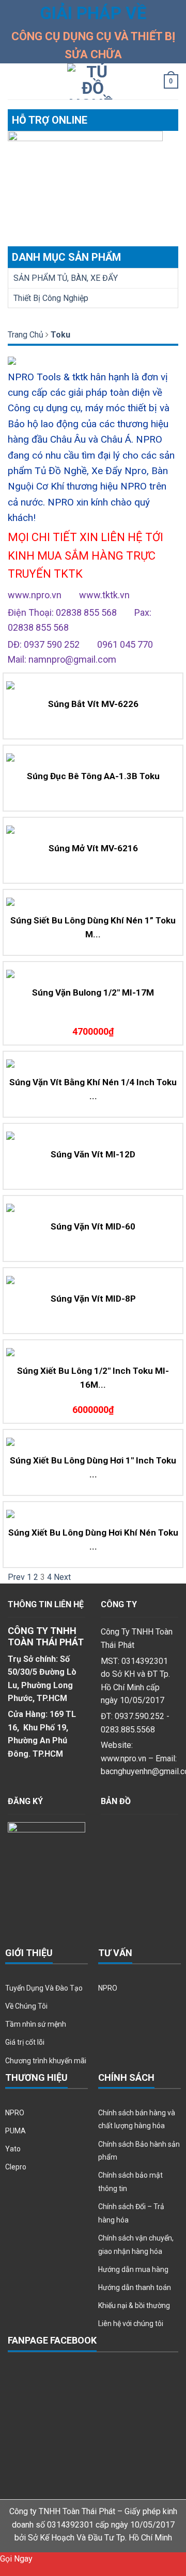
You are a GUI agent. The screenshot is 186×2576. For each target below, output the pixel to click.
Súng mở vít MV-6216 (93, 848)
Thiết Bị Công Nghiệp (51, 298)
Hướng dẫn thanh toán (135, 2287)
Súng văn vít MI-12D (93, 1154)
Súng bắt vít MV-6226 (93, 704)
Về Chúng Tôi (26, 2006)
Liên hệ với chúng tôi (131, 2324)
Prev (16, 1577)
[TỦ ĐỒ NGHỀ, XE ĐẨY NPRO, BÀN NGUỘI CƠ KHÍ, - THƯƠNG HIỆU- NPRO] (93, 81)
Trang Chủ (26, 335)
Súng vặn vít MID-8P (93, 1299)
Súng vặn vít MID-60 (93, 1226)
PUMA (16, 2131)
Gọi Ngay (16, 2559)
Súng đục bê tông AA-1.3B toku (93, 776)
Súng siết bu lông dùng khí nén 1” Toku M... (93, 927)
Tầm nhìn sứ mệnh (36, 2024)
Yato (13, 2149)
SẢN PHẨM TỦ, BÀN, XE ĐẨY (66, 278)
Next (62, 1577)
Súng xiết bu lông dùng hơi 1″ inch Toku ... (93, 1467)
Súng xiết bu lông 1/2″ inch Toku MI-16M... (93, 1378)
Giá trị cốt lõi (25, 2042)
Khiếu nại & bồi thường (134, 2305)
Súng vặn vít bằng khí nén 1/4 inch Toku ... (93, 1089)
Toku (60, 335)
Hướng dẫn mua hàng (133, 2269)
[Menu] (14, 82)
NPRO (108, 1988)
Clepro (16, 2167)
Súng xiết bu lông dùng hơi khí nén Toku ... (93, 1539)
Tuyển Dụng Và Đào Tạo (44, 1988)
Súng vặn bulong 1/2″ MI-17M (93, 992)
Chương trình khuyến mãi (46, 2061)
